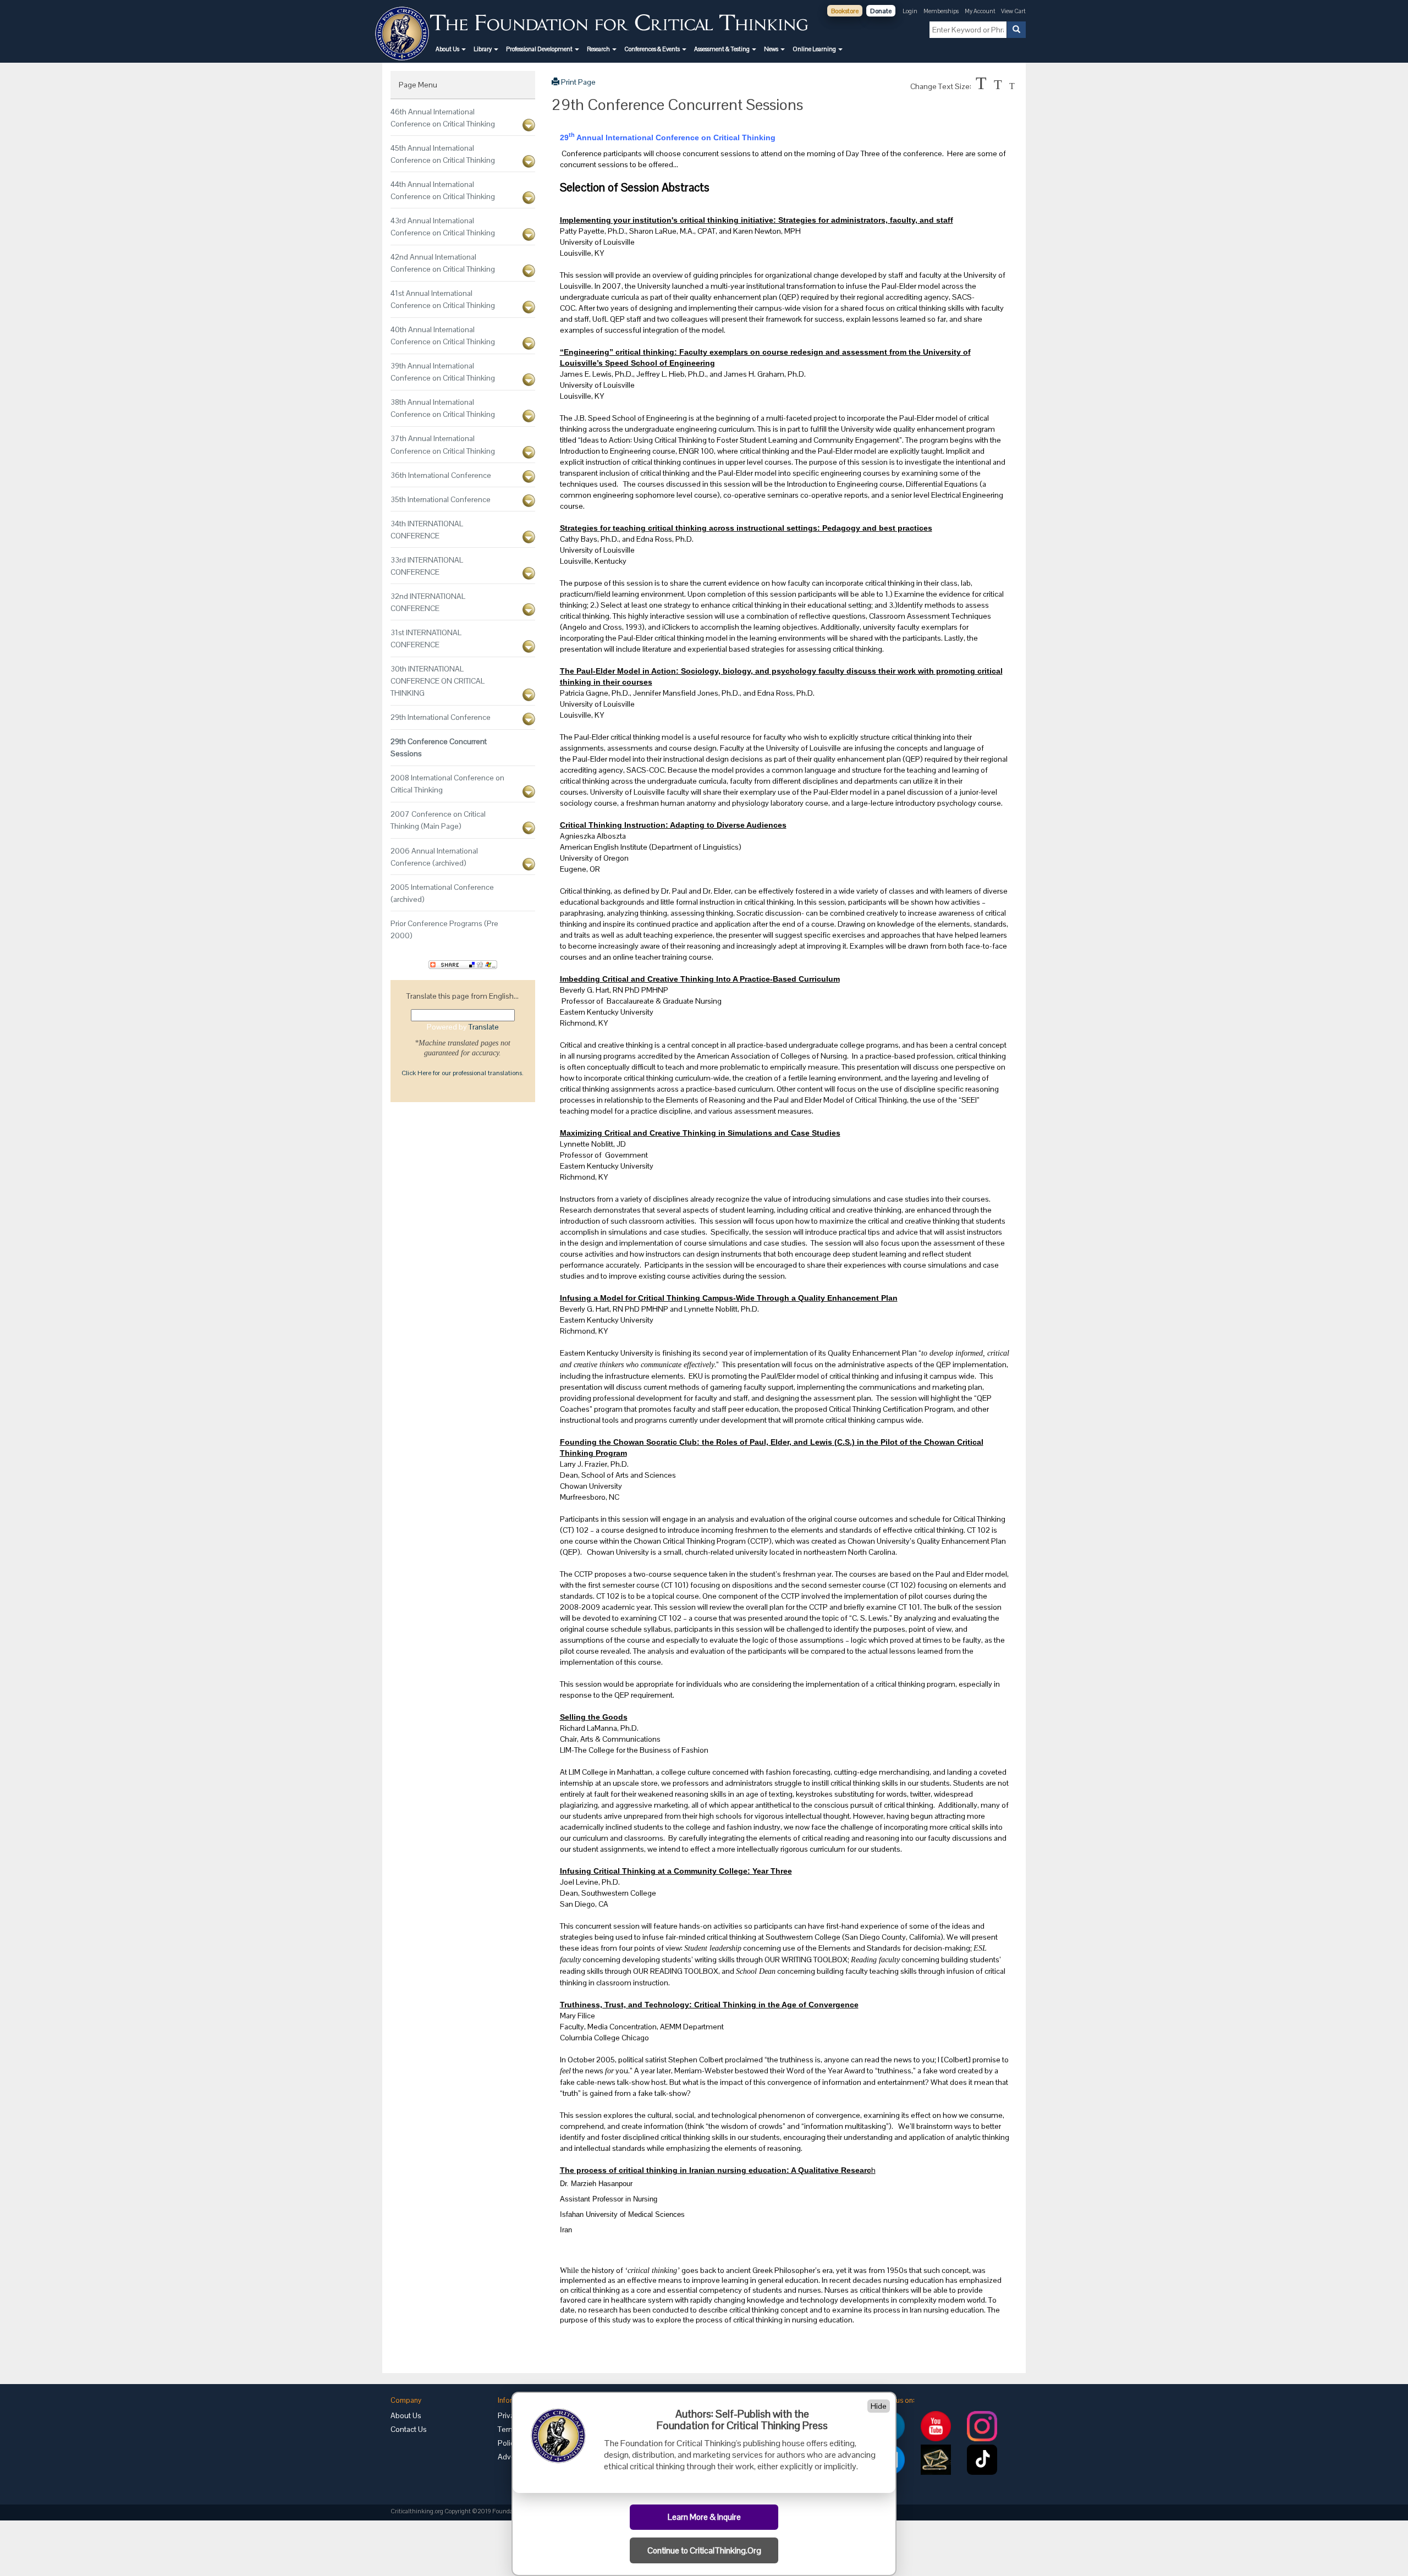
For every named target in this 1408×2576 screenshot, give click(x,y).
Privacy (510, 2415)
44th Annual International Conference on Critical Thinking (443, 190)
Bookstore (845, 11)
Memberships (941, 11)
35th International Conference (441, 499)
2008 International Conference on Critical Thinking (447, 784)
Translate (484, 1027)
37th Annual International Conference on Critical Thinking (443, 444)
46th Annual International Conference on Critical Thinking (443, 118)
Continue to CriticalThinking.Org (704, 2551)
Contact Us (409, 2429)
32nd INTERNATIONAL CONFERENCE (428, 602)
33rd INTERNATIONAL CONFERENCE (427, 566)
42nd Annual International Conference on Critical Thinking (443, 263)
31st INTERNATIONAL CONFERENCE (426, 639)
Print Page (577, 82)
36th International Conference (441, 475)
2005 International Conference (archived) (442, 893)
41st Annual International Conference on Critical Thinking (443, 299)
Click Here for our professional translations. (463, 1073)
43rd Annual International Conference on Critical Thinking (443, 227)
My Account (981, 11)
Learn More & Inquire (704, 2517)
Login (910, 11)
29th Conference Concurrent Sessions (439, 747)
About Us (406, 2415)
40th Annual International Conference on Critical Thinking (443, 335)
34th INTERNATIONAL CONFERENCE (427, 530)
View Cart (1013, 11)
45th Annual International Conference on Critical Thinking (443, 154)
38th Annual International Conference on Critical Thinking (443, 408)
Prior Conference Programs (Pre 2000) (444, 929)
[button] (451, 49)
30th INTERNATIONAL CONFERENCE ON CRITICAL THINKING (438, 681)
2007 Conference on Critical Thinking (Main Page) (438, 820)
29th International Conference (441, 717)
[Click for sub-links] (529, 125)
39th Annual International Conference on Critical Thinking (443, 372)
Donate (881, 11)
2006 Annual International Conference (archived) (434, 857)
